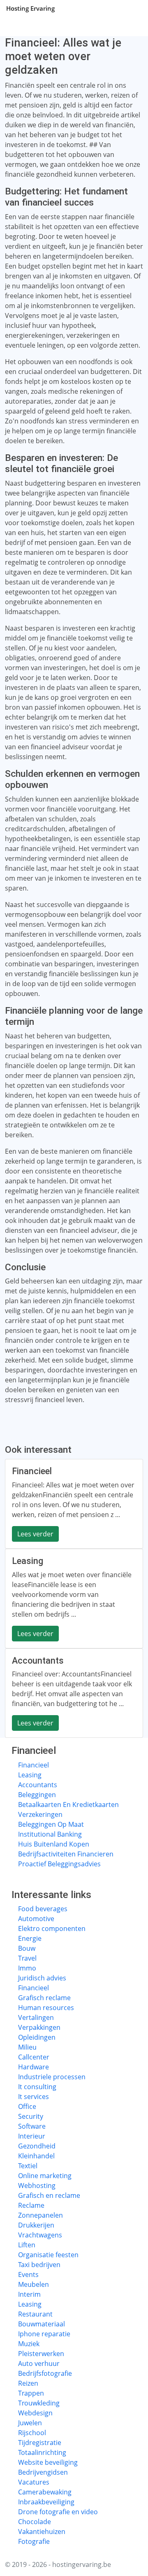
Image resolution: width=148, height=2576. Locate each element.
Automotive (36, 1919)
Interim (29, 2294)
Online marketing (45, 2176)
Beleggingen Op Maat (51, 1824)
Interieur (32, 2136)
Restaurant (35, 2314)
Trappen (31, 2393)
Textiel (28, 2166)
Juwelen (30, 2423)
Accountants (38, 1785)
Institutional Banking (50, 1834)
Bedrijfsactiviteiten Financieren (66, 1854)
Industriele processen (52, 2077)
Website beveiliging (48, 2462)
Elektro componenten (52, 1928)
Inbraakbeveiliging (46, 2502)
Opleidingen (37, 2037)
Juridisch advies (42, 1978)
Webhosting (37, 2186)
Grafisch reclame (44, 1998)
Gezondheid (37, 2146)
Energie (30, 1938)
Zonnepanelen (40, 2215)
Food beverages (43, 1909)
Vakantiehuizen (42, 2532)
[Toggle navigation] (132, 8)
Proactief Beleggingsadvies (59, 1864)
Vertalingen (36, 2017)
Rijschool (32, 2433)
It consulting (37, 2087)
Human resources (46, 2008)
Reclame (31, 2205)
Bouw (27, 1948)
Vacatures (34, 2482)
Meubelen (34, 2284)
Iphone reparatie (44, 2334)
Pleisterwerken (41, 2354)
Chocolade (35, 2522)
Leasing (30, 1775)
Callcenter (34, 2057)
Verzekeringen (40, 1814)
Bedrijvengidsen (43, 2472)
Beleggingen (37, 1795)
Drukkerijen (36, 2225)
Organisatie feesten (48, 2255)
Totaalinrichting (42, 2452)
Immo (27, 1968)
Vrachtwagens (40, 2235)
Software (32, 2126)
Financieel (34, 1765)
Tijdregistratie (40, 2443)
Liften (27, 2245)
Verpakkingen (39, 2027)
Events (28, 2274)
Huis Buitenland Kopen (54, 1844)
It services (34, 2097)
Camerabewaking (45, 2492)
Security (31, 2116)
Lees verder (35, 1534)
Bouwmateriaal (42, 2324)
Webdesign (35, 2413)
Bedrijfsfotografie (45, 2373)
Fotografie (34, 2541)
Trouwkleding (39, 2403)
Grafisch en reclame (49, 2195)
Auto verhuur (39, 2363)
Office (27, 2106)
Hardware (34, 2067)
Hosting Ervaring (30, 8)
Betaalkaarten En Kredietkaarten (68, 1805)
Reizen (28, 2383)
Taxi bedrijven (39, 2265)
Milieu (27, 2047)
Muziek (29, 2344)
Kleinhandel (36, 2156)
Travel (27, 1958)
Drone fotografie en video (58, 2512)
